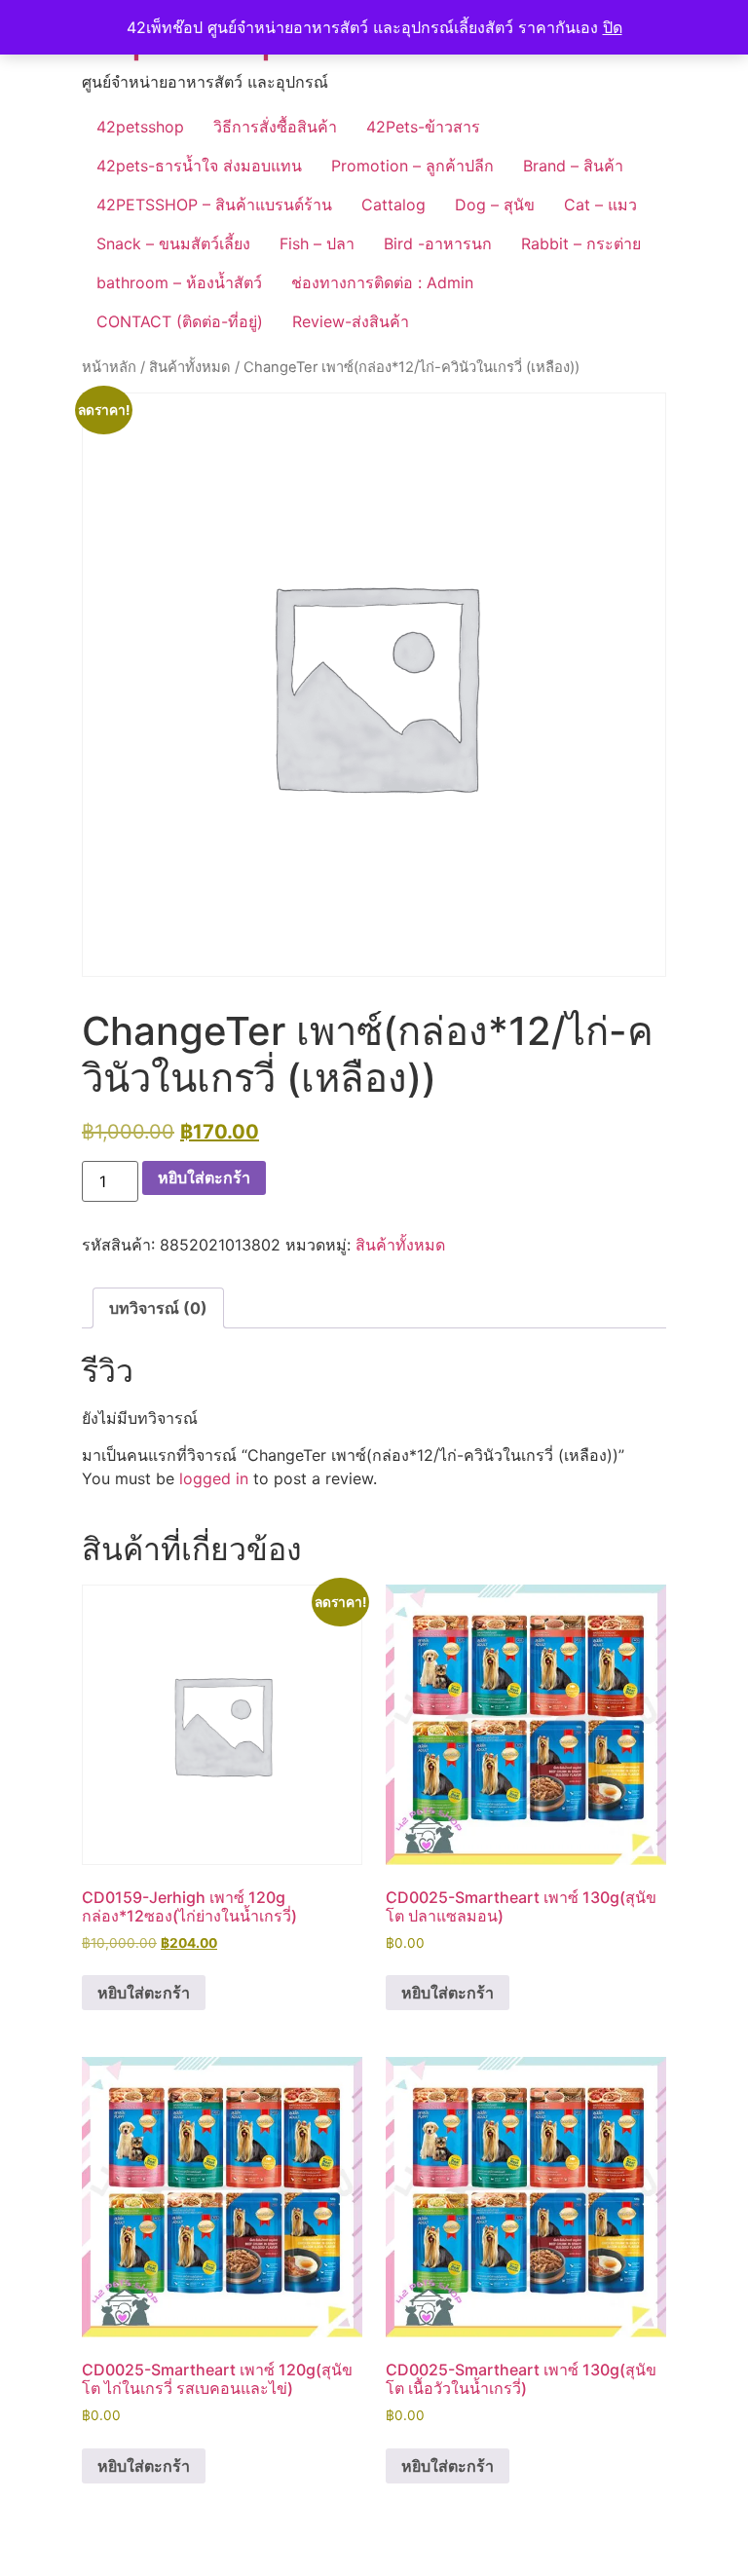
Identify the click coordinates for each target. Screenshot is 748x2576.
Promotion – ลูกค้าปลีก (412, 166)
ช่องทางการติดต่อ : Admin (382, 282)
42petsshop (140, 127)
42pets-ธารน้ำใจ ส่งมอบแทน (199, 166)
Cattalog (393, 205)
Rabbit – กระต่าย (581, 243)
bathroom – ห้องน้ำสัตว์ (179, 282)
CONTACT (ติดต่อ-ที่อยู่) (180, 321)
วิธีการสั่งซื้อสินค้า (275, 127)
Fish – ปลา (317, 243)
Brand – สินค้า (573, 166)
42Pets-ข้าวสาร (423, 127)
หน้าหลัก (109, 367)
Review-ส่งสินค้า (351, 321)
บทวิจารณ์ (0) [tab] (158, 1308)
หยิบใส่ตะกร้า (204, 1177)
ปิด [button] (613, 27)
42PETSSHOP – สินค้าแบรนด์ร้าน (214, 205)
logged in (214, 1478)
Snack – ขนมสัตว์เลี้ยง (173, 243)
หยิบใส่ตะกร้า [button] (144, 1993)
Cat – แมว (600, 205)
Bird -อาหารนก (438, 243)
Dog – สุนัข (495, 205)
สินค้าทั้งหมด (190, 367)
